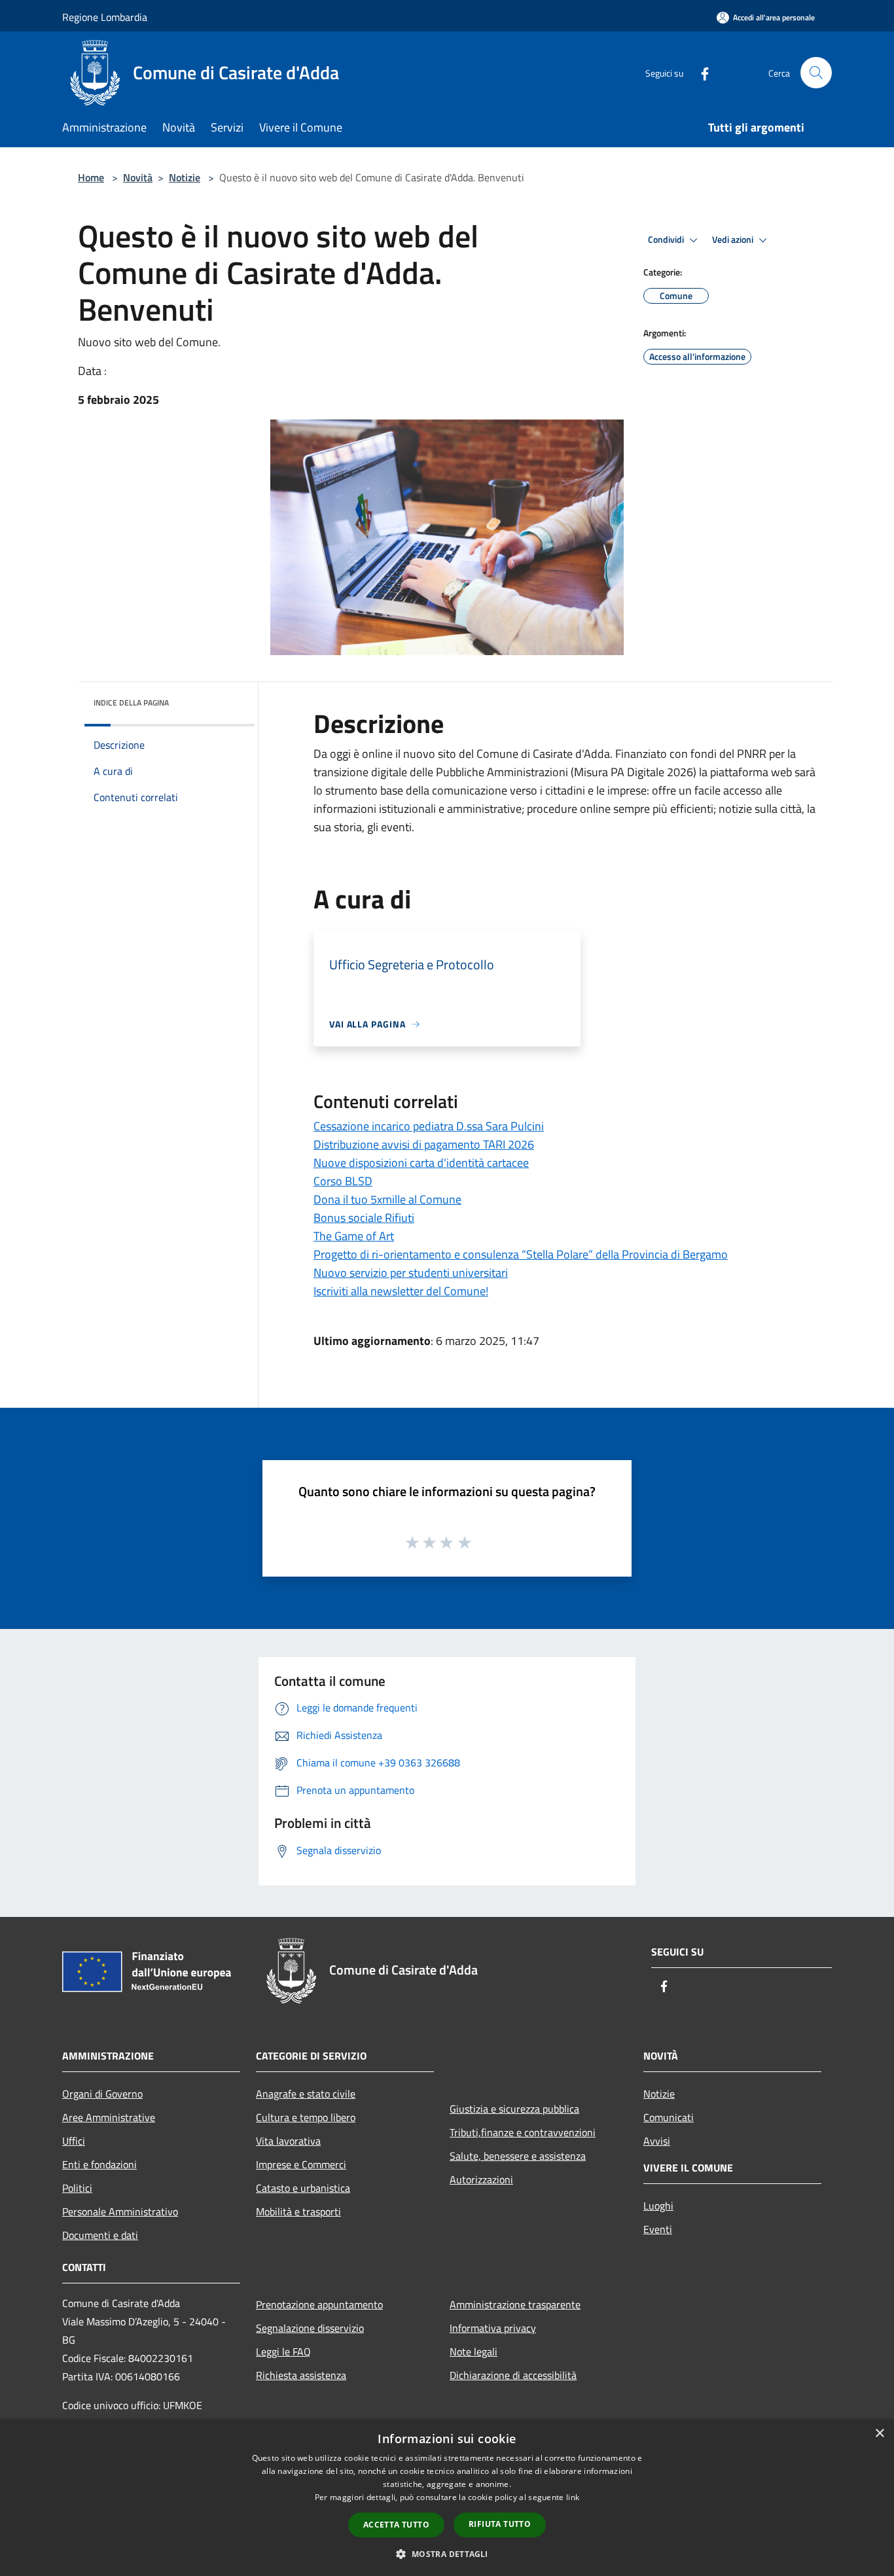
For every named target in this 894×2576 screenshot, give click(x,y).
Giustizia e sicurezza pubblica (514, 2109)
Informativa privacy (493, 2328)
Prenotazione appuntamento (319, 2304)
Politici (77, 2188)
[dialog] (447, 2498)
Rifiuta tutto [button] (500, 2524)
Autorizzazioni (481, 2179)
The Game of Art (354, 1236)
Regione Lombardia (105, 17)
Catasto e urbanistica (303, 2188)
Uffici (74, 2141)
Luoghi (658, 2206)
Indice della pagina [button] (131, 703)
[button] (447, 2554)
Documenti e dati (100, 2235)
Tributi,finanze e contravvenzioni (523, 2132)
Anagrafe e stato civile (306, 2094)
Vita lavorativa (288, 2141)
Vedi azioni (734, 240)
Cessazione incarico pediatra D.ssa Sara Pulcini (429, 1126)
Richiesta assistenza (301, 2375)
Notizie (185, 177)
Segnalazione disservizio (310, 2328)
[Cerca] (816, 73)
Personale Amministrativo (120, 2211)
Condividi (667, 240)
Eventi (658, 2229)
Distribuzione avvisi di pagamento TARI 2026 (424, 1144)
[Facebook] (700, 72)
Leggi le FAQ (283, 2352)
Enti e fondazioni (99, 2164)
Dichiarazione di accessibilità (513, 2375)
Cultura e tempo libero (306, 2117)
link (573, 2497)
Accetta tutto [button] (396, 2525)
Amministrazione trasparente (515, 2304)
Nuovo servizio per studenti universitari (411, 1273)
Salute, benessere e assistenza (518, 2156)
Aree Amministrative (109, 2117)
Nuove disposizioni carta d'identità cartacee (421, 1163)
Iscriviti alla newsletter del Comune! (401, 1291)
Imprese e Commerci (301, 2164)
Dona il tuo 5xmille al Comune (387, 1199)
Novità (138, 177)
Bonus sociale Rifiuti (364, 1218)
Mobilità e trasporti (298, 2211)
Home (91, 177)
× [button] (879, 2434)
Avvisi (657, 2141)
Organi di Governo (102, 2094)
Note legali (474, 2352)
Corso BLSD (343, 1181)
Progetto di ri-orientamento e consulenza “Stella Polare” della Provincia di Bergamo (521, 1254)
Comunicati (669, 2117)
